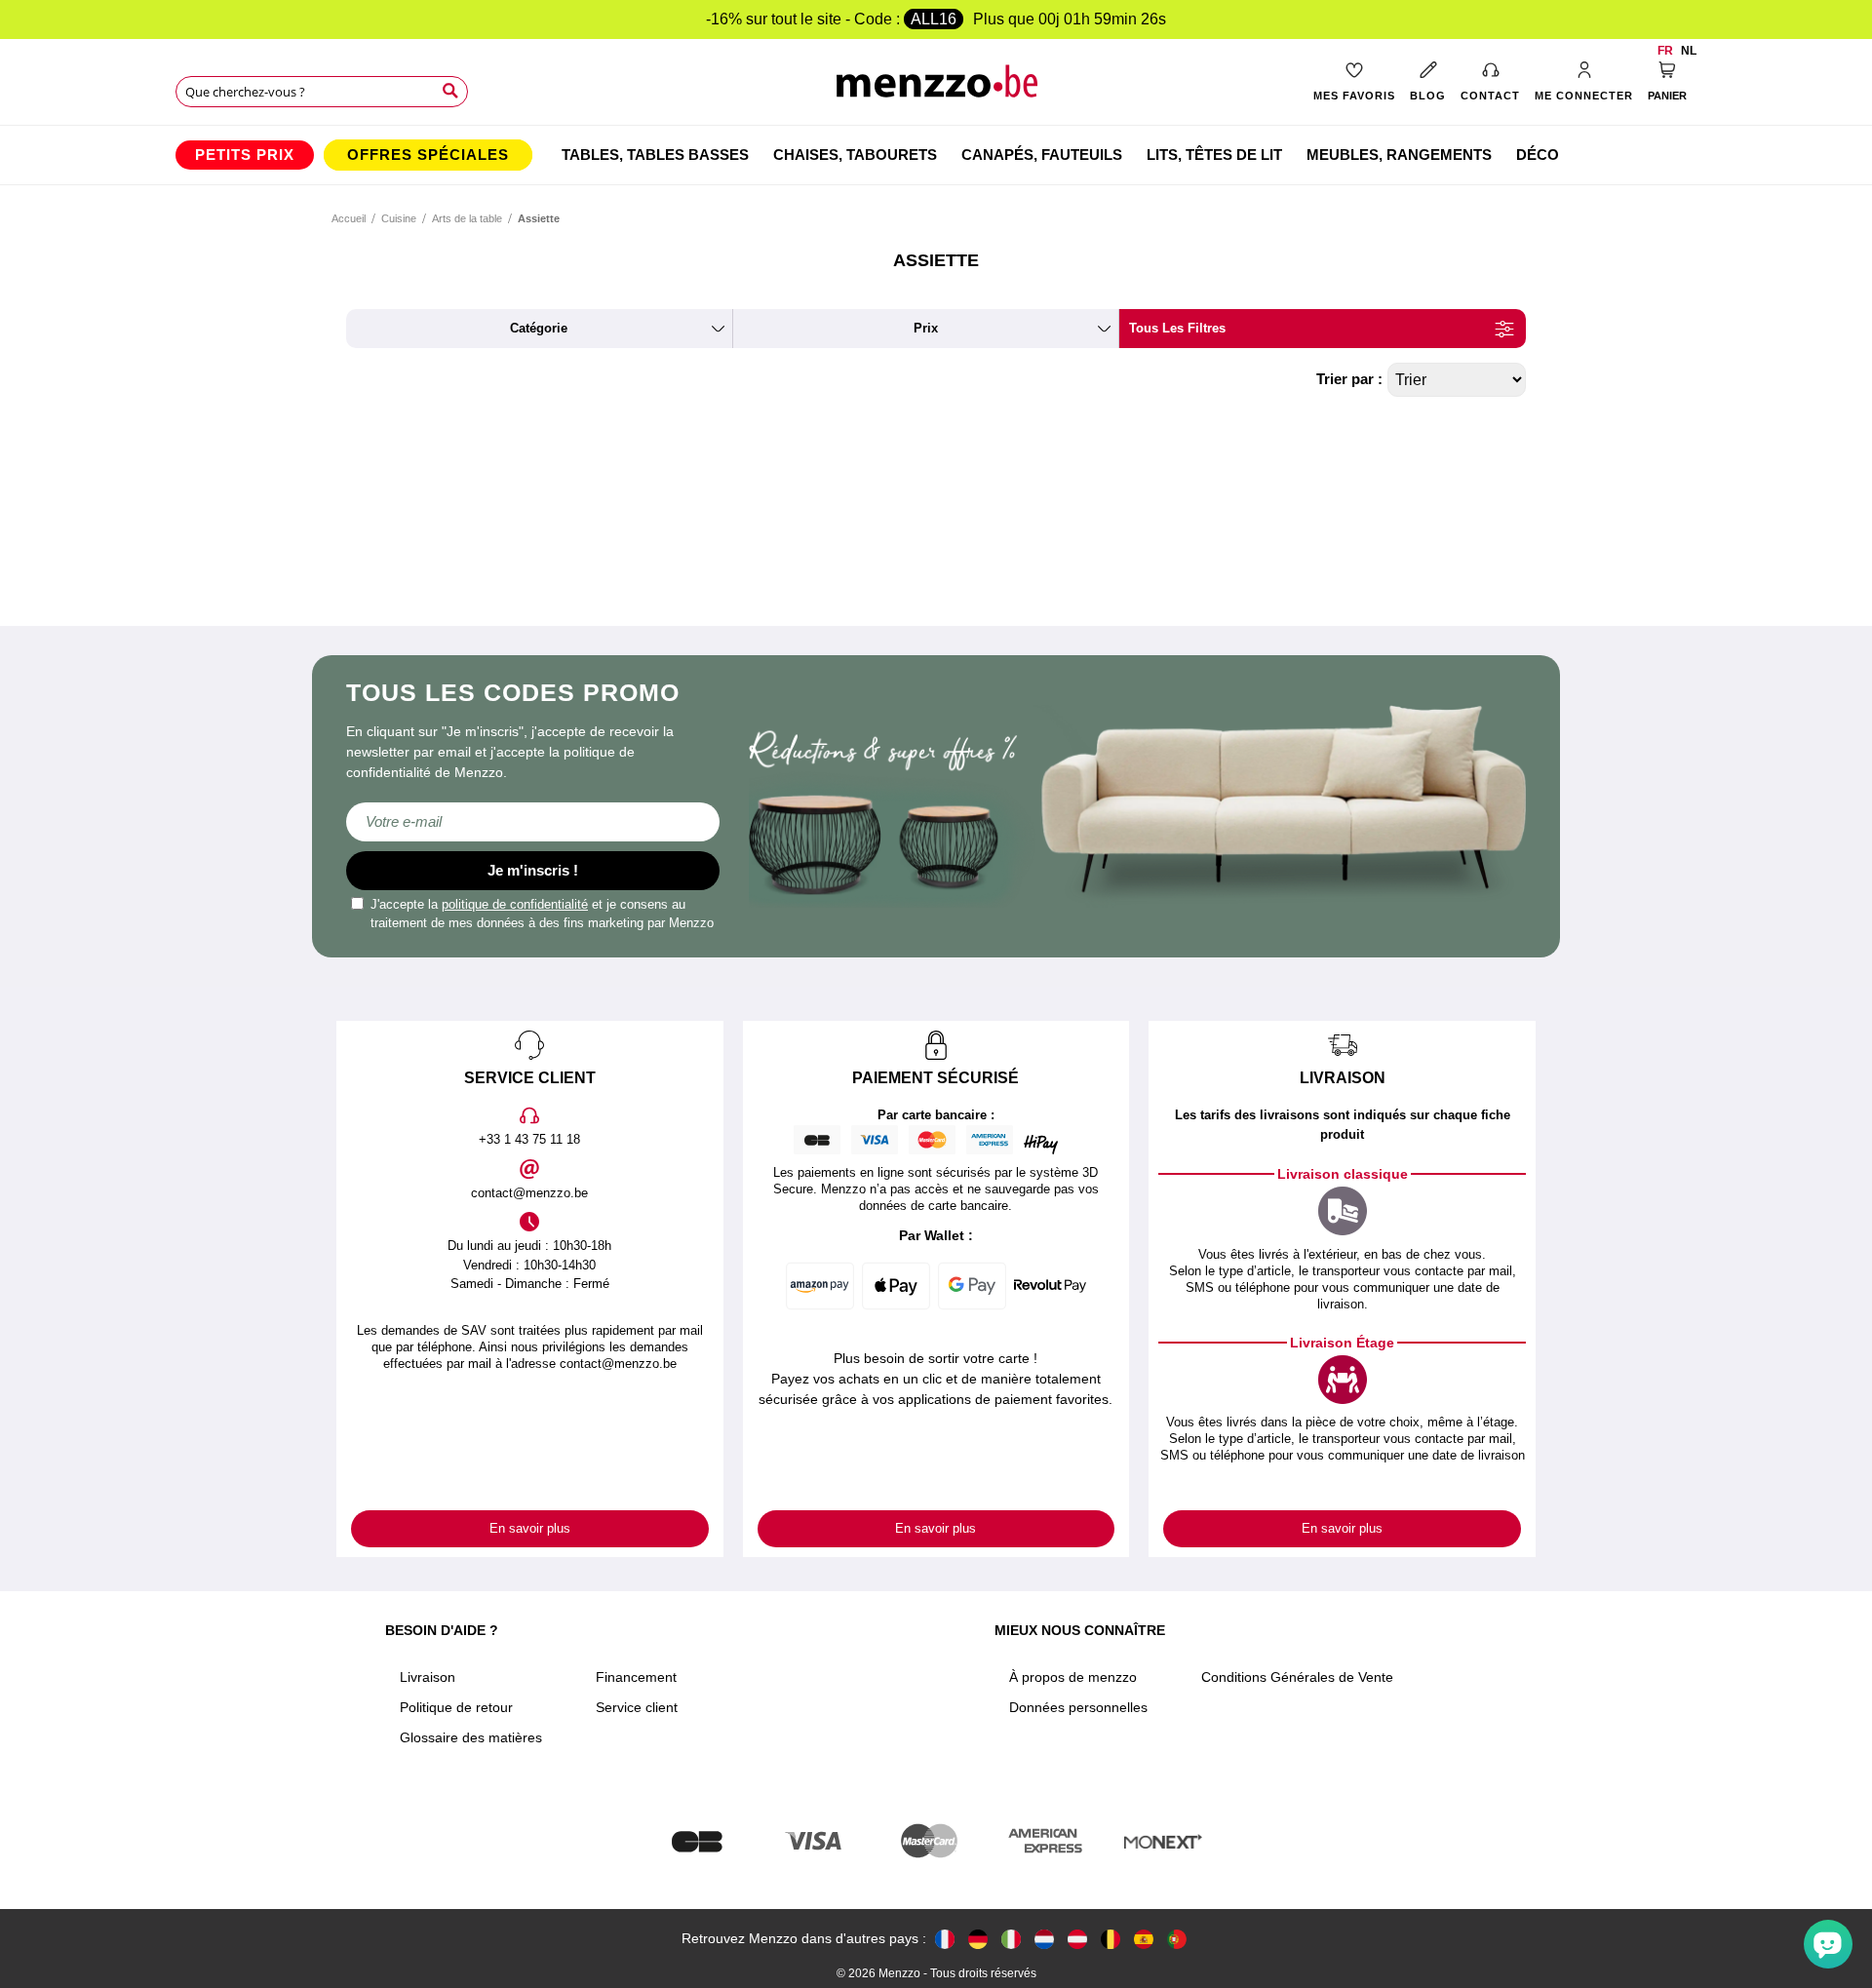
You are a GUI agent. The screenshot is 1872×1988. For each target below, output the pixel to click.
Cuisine (399, 218)
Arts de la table (467, 218)
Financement (636, 1677)
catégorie (539, 328)
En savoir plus (530, 1528)
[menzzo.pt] (1177, 1939)
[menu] (936, 155)
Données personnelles (1078, 1707)
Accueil (349, 218)
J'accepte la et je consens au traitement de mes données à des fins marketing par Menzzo (542, 914)
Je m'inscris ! (533, 870)
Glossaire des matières (471, 1737)
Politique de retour (456, 1707)
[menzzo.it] (1011, 1939)
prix (926, 328)
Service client (637, 1707)
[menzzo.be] (1111, 1939)
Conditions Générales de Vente (1297, 1677)
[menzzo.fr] (945, 1939)
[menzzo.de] (978, 1939)
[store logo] (936, 88)
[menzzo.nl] (1044, 1939)
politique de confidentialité (515, 904)
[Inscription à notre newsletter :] (533, 822)
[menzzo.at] (1077, 1939)
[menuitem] (245, 155)
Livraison (428, 1677)
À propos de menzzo (1073, 1677)
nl (1689, 51)
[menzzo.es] (1144, 1939)
